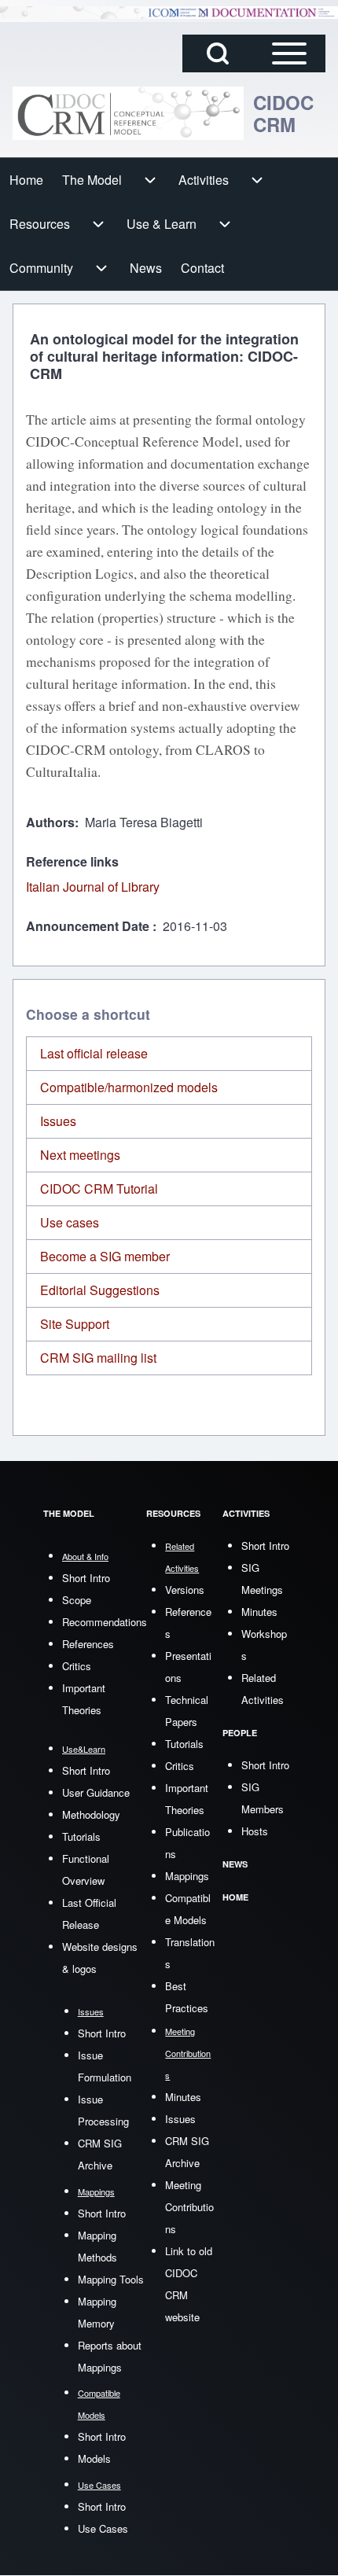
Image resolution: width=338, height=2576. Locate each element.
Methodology (91, 1814)
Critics (77, 1666)
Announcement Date (89, 926)
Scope (77, 1600)
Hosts (255, 1831)
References (88, 1644)
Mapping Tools (111, 2279)
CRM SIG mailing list (98, 1358)
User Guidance (96, 1792)
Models (94, 2458)
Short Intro (86, 1578)
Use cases (70, 1222)
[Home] (128, 114)
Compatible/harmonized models (129, 1087)
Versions (185, 1590)
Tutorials (81, 1836)
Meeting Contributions (189, 2207)
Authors (50, 822)
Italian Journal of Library (93, 887)
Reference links (72, 861)
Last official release (94, 1053)
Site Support (75, 1324)
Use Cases (103, 2528)
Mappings (187, 1876)
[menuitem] (26, 180)
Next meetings (80, 1155)
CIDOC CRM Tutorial (99, 1189)
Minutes (183, 2097)
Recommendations (105, 1622)
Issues (58, 1121)
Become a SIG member (105, 1256)
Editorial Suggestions (100, 1290)
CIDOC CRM (283, 113)
